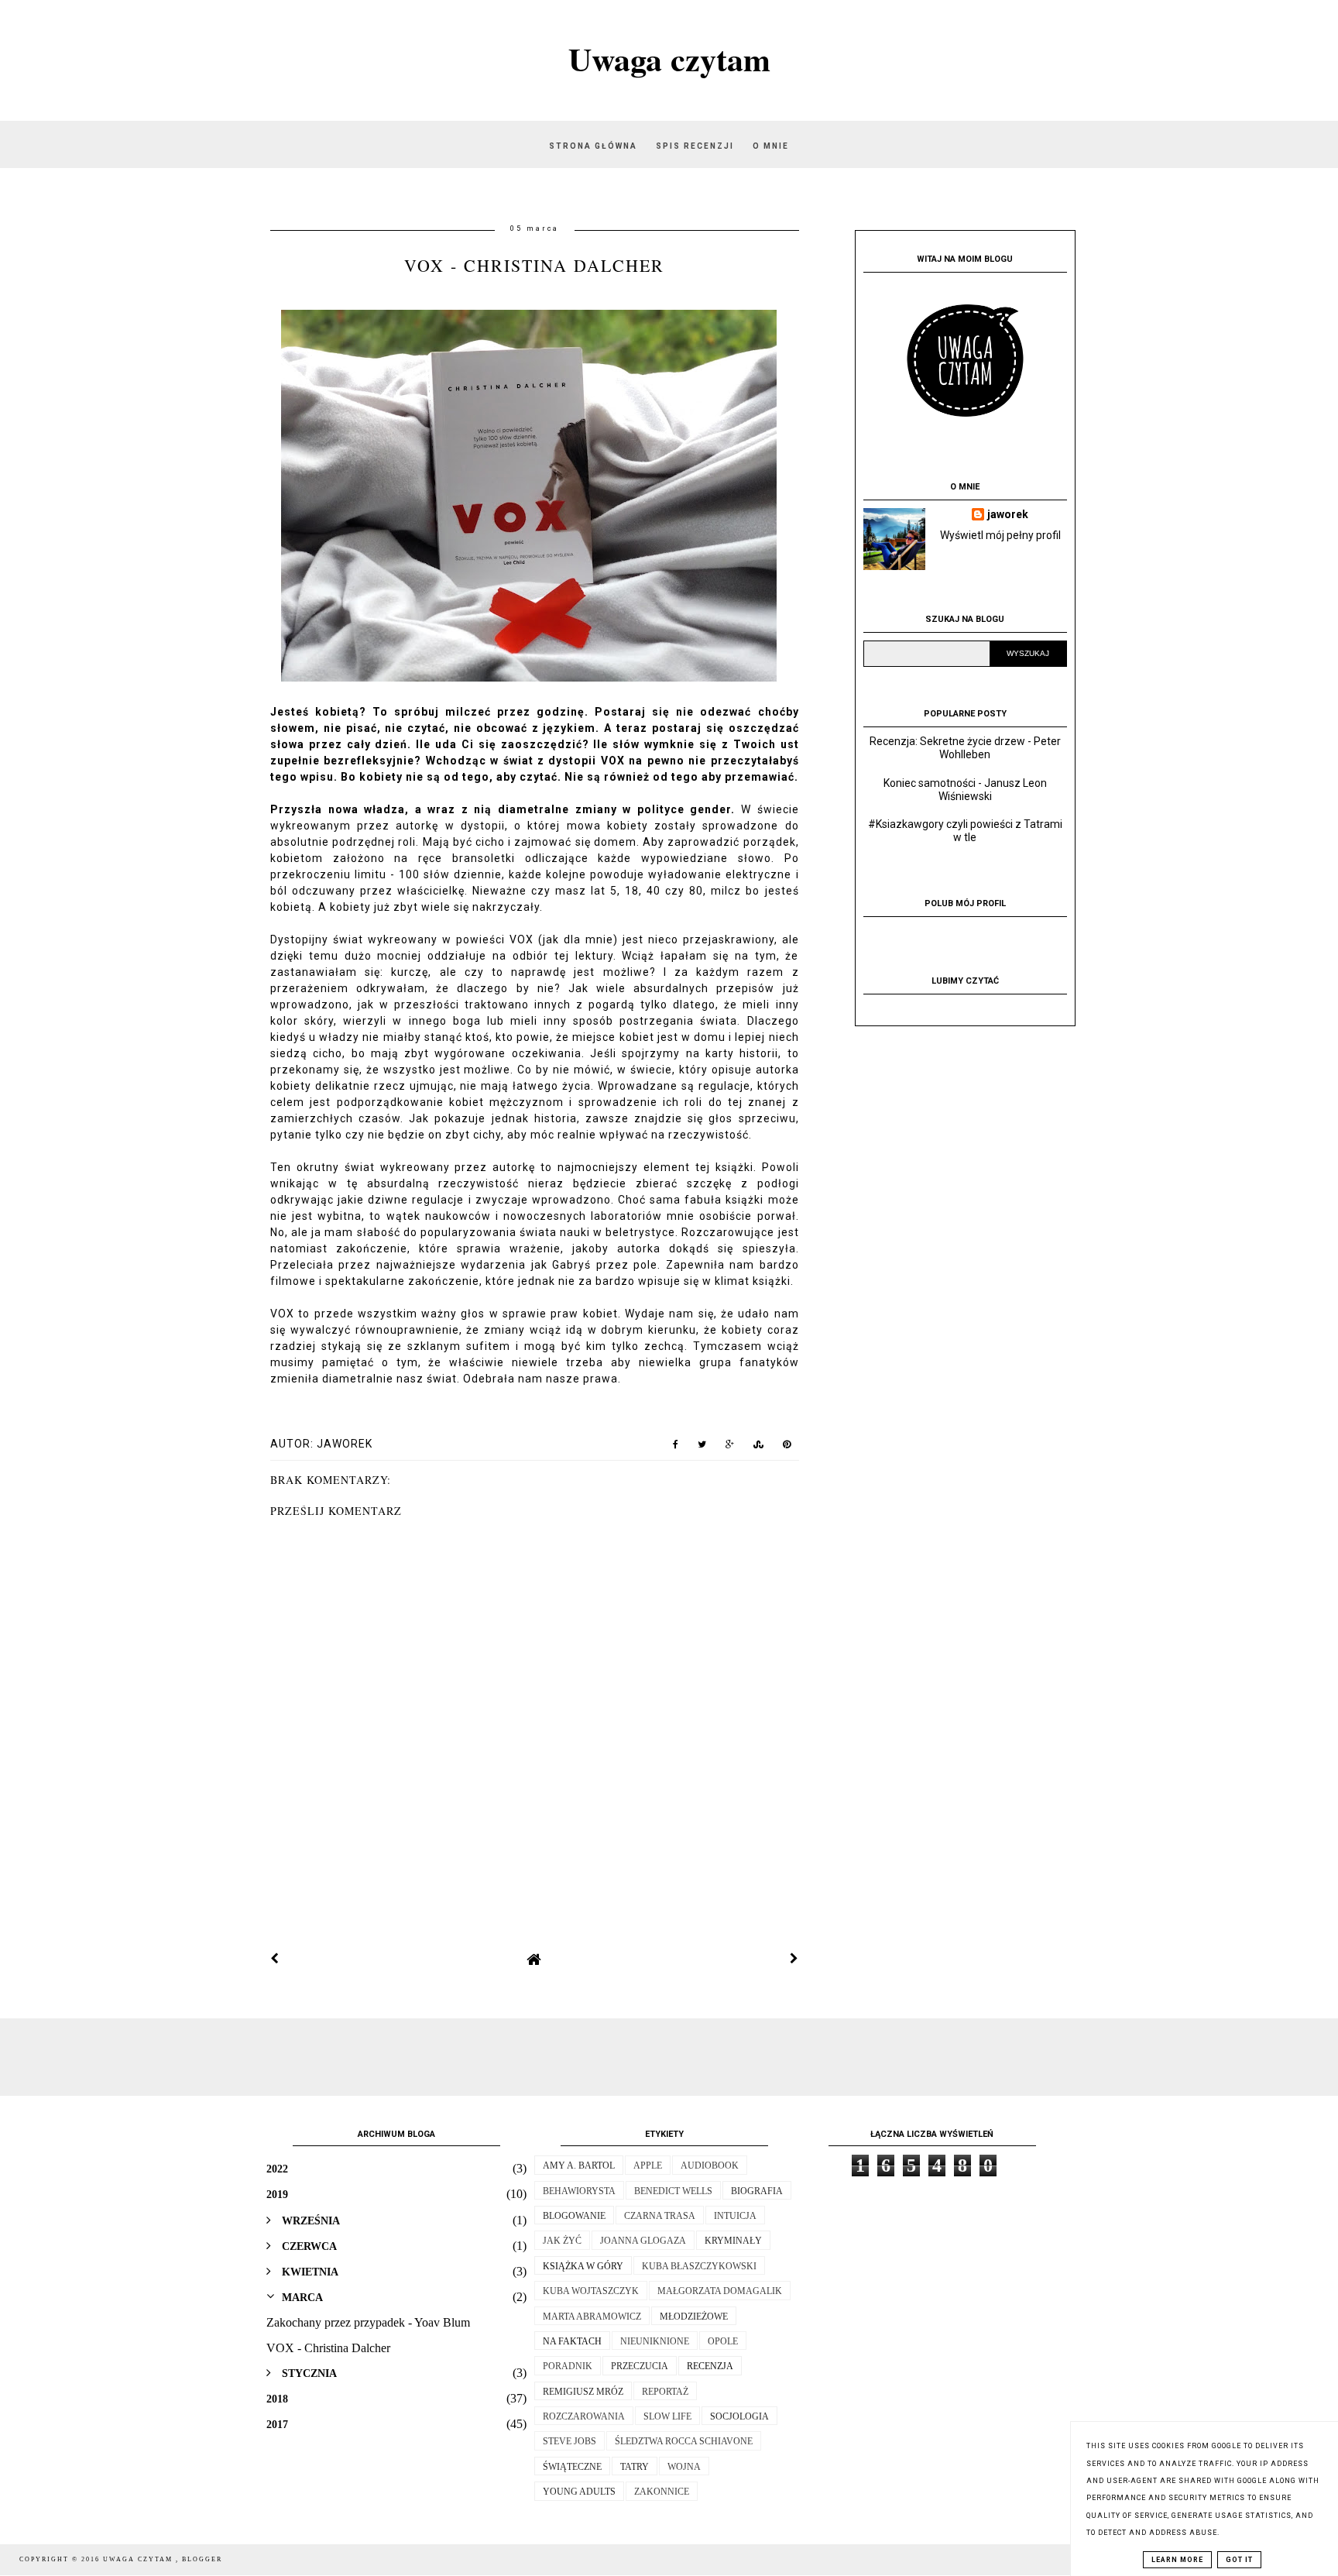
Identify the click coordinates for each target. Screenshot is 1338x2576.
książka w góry (583, 2266)
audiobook (710, 2166)
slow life (667, 2416)
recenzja (710, 2366)
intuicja (735, 2216)
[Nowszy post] (275, 1959)
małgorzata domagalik (720, 2291)
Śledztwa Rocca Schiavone (684, 2441)
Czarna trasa (660, 2216)
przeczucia (640, 2366)
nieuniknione (655, 2341)
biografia (757, 2191)
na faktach (572, 2341)
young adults (579, 2492)
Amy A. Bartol (579, 2166)
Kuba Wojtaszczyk (591, 2291)
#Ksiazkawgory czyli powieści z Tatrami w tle (965, 831)
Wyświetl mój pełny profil (1000, 535)
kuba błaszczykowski (699, 2266)
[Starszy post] (794, 1959)
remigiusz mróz (583, 2392)
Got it (1239, 2560)
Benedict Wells (673, 2191)
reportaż (665, 2392)
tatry (635, 2467)
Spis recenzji (696, 146)
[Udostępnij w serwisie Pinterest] (787, 1448)
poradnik (568, 2366)
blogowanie (574, 2216)
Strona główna (593, 146)
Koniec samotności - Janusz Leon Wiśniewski (965, 790)
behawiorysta (579, 2191)
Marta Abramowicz (592, 2317)
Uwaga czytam (669, 58)
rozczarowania (584, 2416)
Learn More (1177, 2560)
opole (723, 2341)
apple (648, 2166)
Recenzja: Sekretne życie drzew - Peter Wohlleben (965, 748)
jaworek (1008, 514)
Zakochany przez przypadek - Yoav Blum (368, 2322)
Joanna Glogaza (643, 2241)
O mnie (771, 146)
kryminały (733, 2241)
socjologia (739, 2416)
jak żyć (562, 2241)
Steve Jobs (570, 2441)
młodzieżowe (694, 2317)
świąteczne (572, 2467)
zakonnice (662, 2492)
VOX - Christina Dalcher (328, 2348)
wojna (684, 2467)
